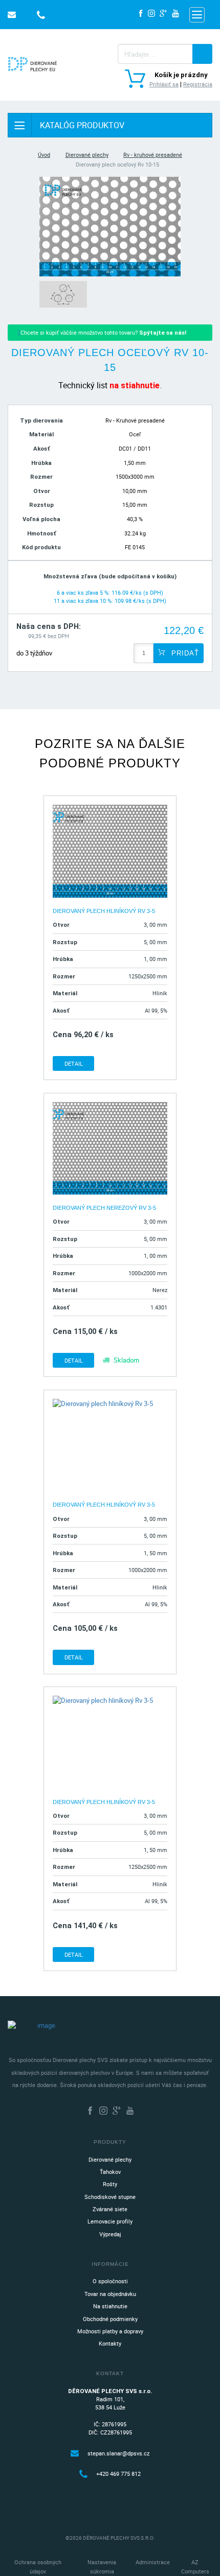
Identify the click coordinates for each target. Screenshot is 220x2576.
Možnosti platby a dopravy (110, 2331)
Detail (74, 1063)
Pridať (184, 653)
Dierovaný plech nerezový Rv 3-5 (104, 1208)
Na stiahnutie (110, 2306)
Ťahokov (110, 2172)
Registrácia (198, 84)
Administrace (153, 2562)
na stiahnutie (135, 385)
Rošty (110, 2184)
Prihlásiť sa (164, 84)
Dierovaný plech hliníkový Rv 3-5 (104, 911)
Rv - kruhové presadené (153, 155)
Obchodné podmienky (110, 2319)
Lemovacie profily (110, 2221)
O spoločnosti (110, 2281)
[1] (202, 54)
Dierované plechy (87, 155)
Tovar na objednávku (110, 2294)
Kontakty (110, 2343)
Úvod (44, 155)
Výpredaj (110, 2234)
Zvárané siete (110, 2209)
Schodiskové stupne (110, 2197)
